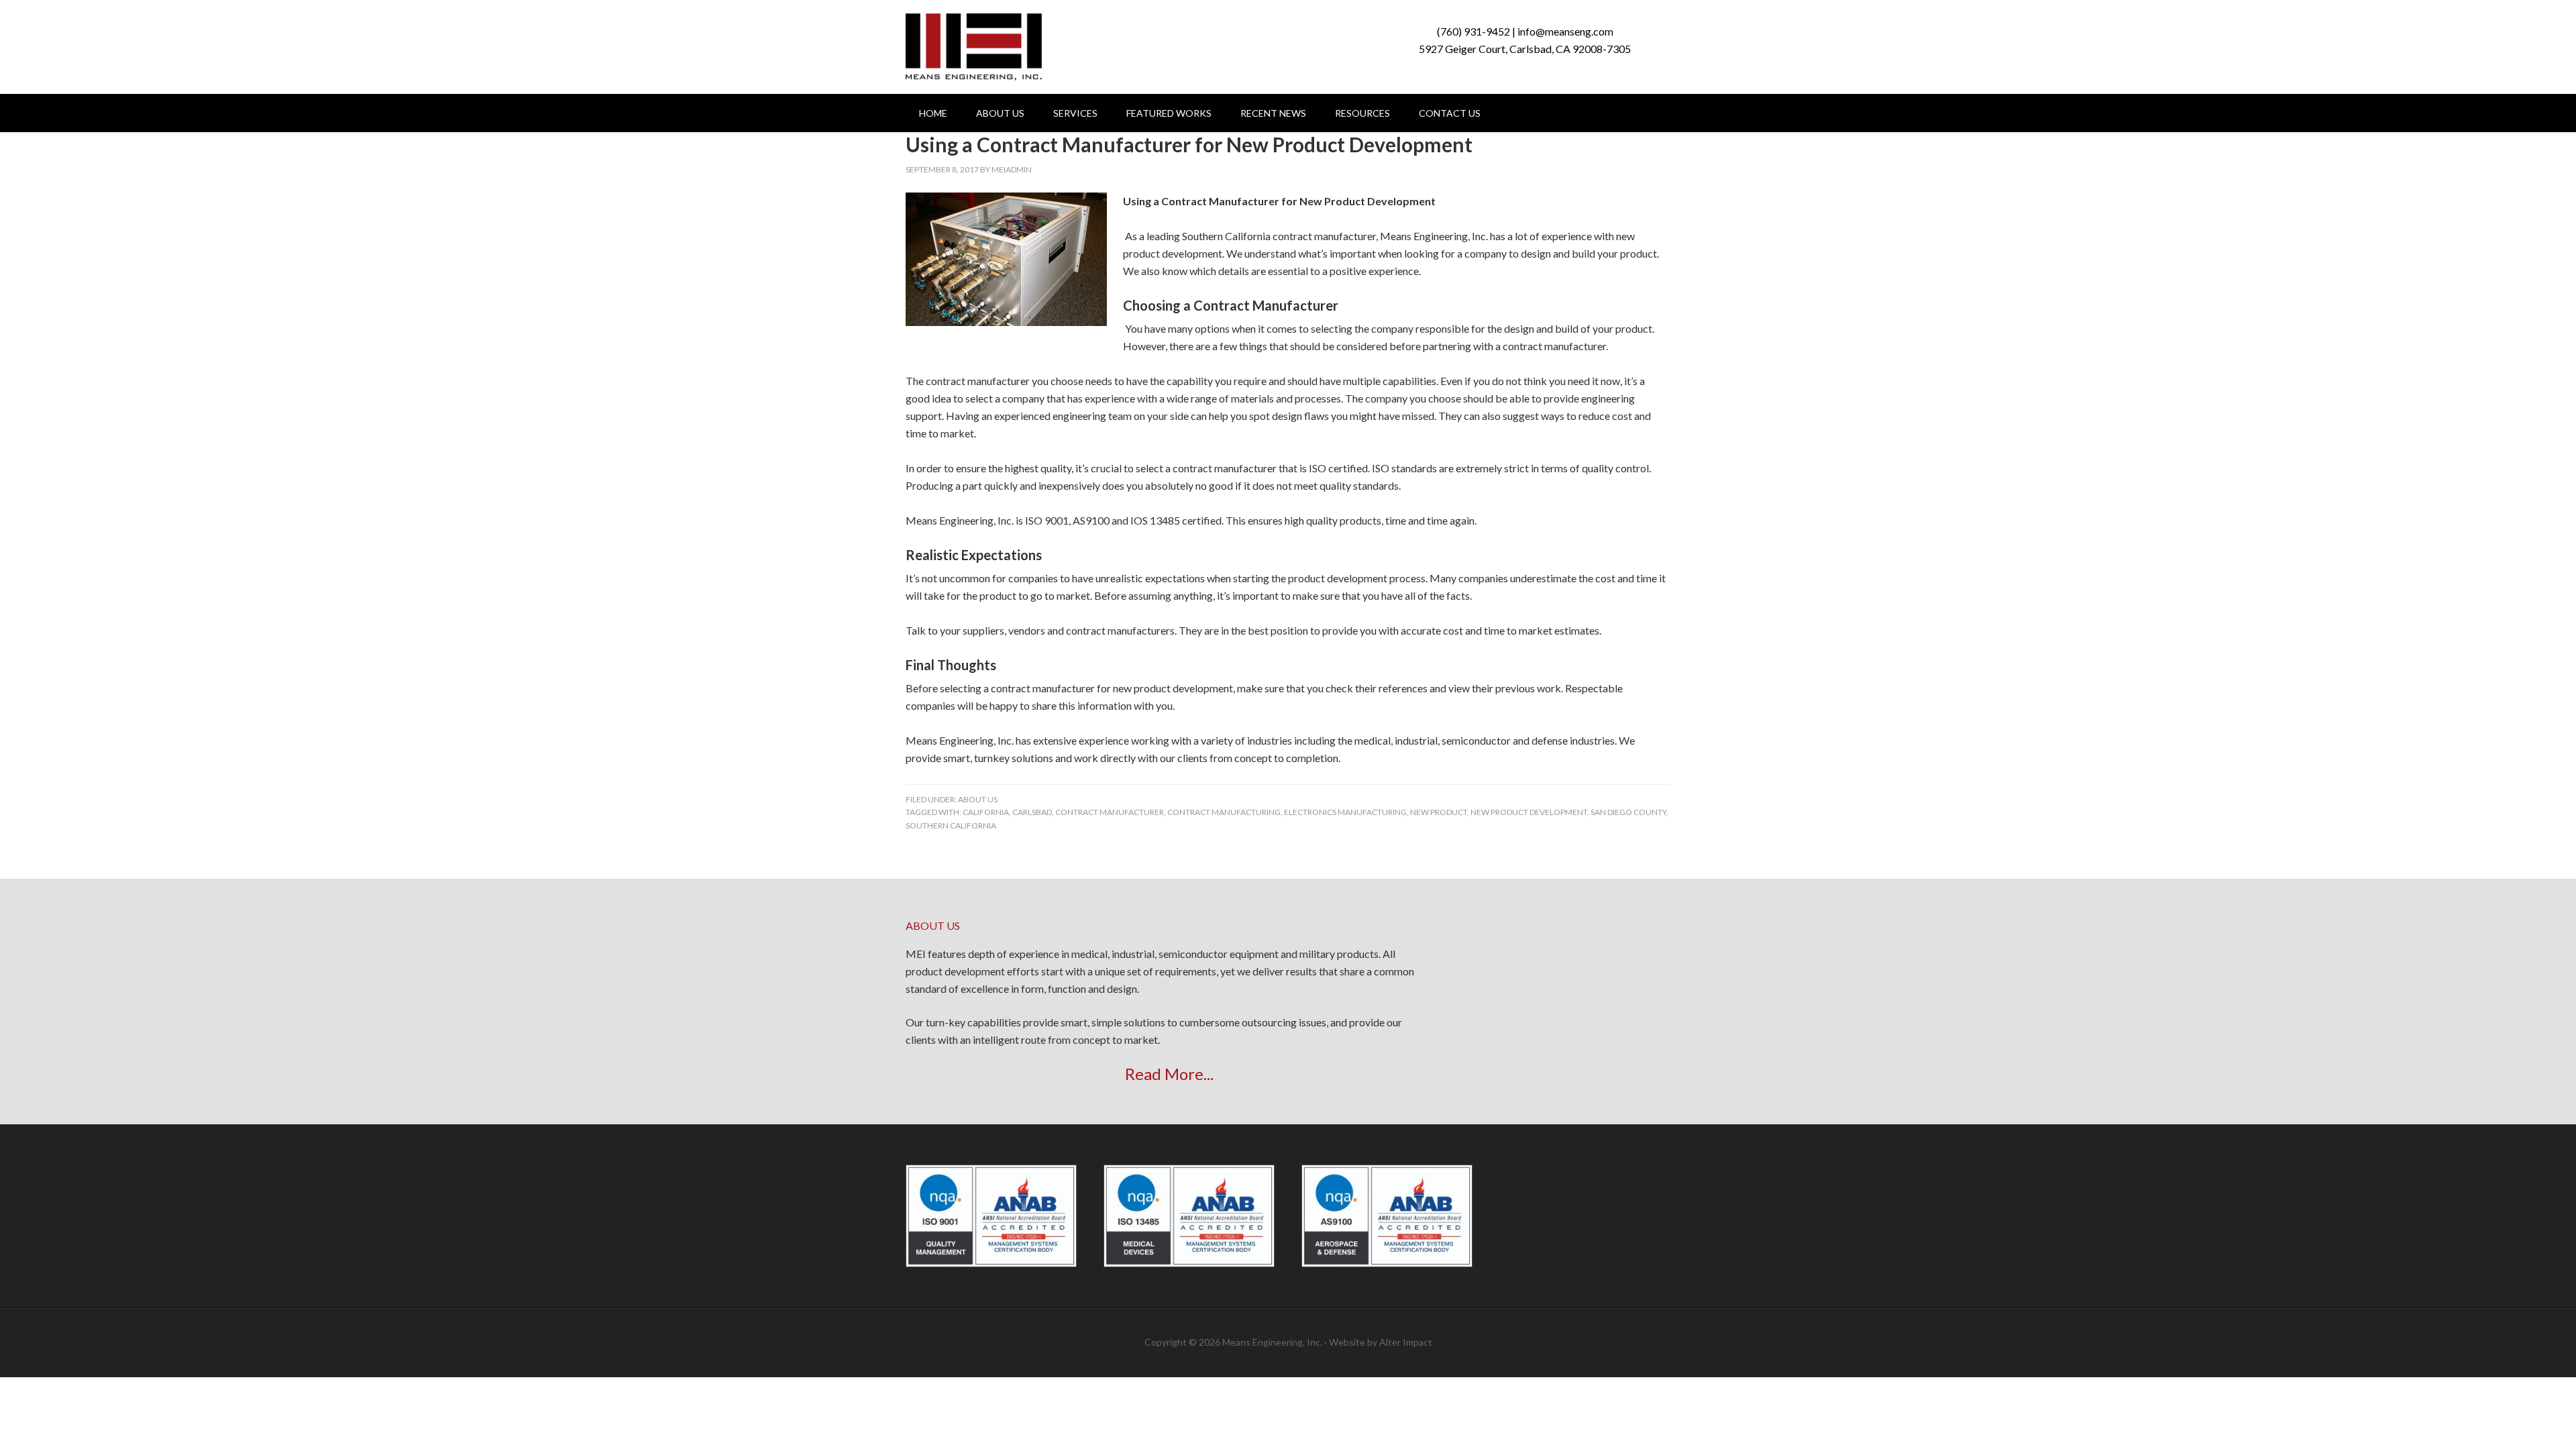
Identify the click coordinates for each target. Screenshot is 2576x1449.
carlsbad (1032, 812)
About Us (978, 799)
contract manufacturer (1110, 812)
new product (1439, 812)
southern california (951, 825)
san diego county (1628, 812)
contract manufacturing (1224, 812)
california (986, 812)
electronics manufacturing (1345, 812)
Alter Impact (1406, 1342)
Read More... (1169, 1074)
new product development (1529, 812)
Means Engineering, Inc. (974, 47)
